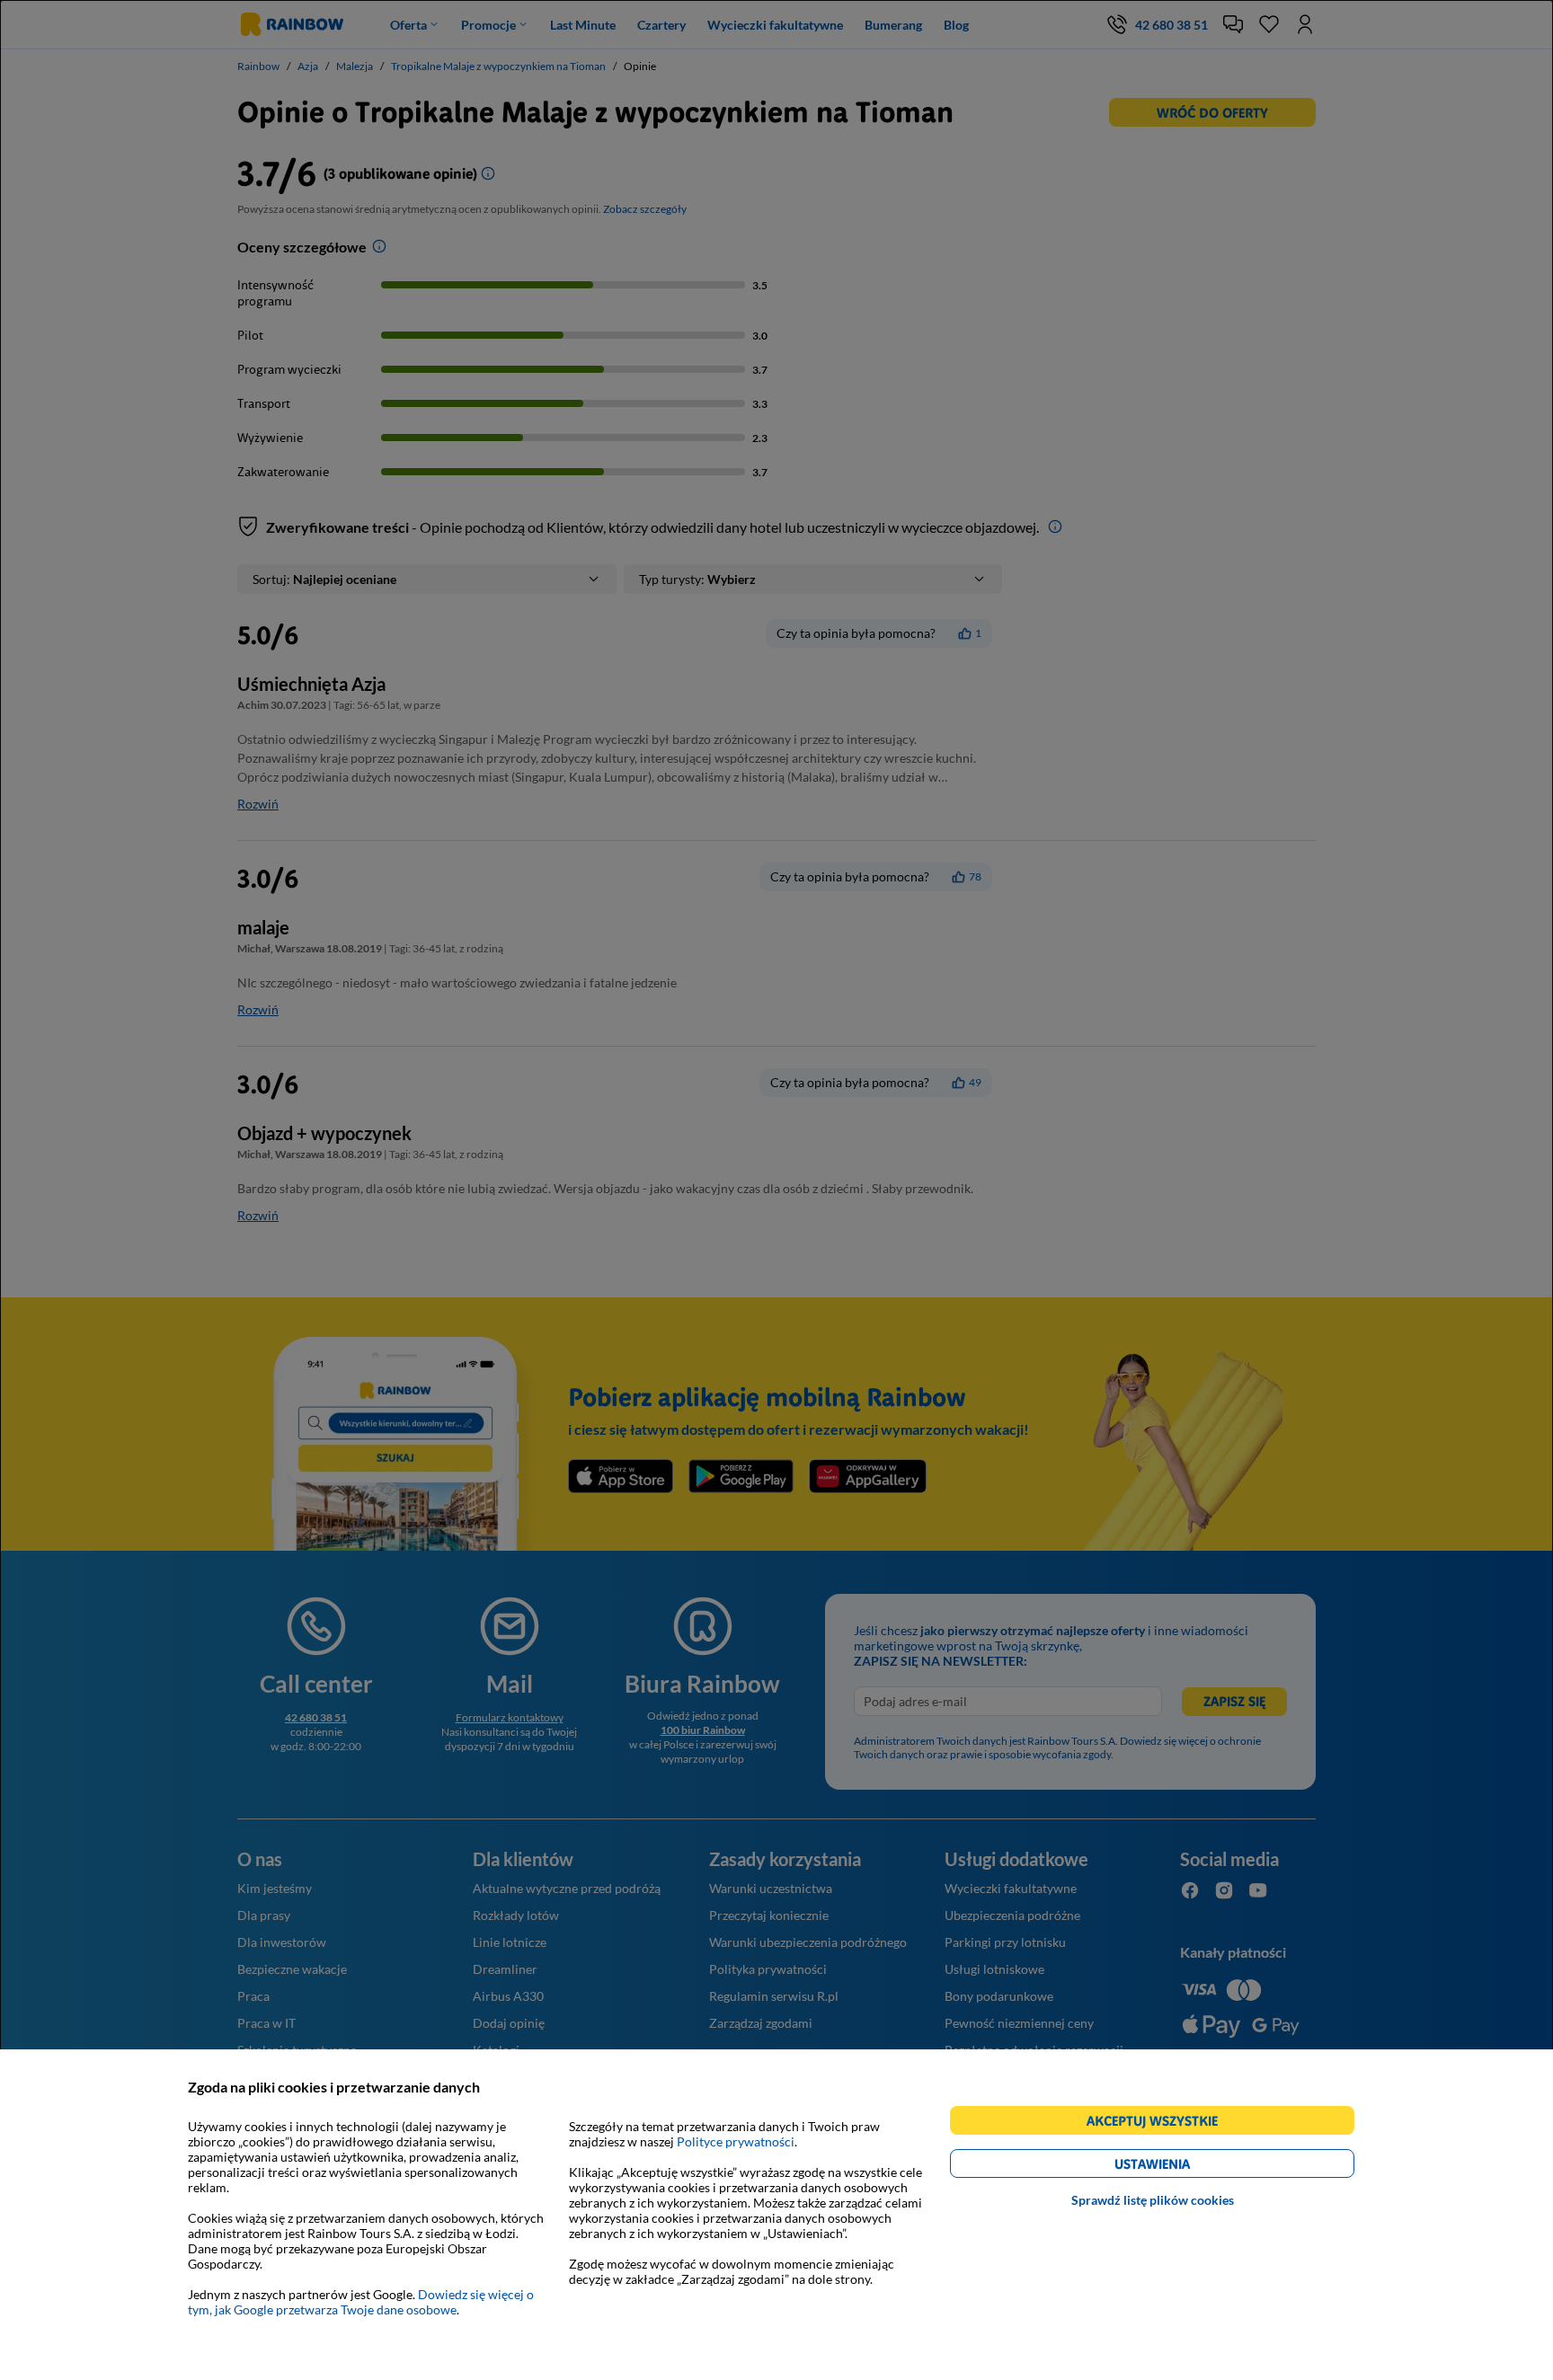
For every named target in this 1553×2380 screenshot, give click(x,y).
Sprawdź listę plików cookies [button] (1153, 2200)
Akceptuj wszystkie (1160, 2123)
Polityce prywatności (736, 2141)
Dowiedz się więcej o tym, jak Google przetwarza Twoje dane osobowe (361, 2302)
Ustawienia (1183, 2167)
